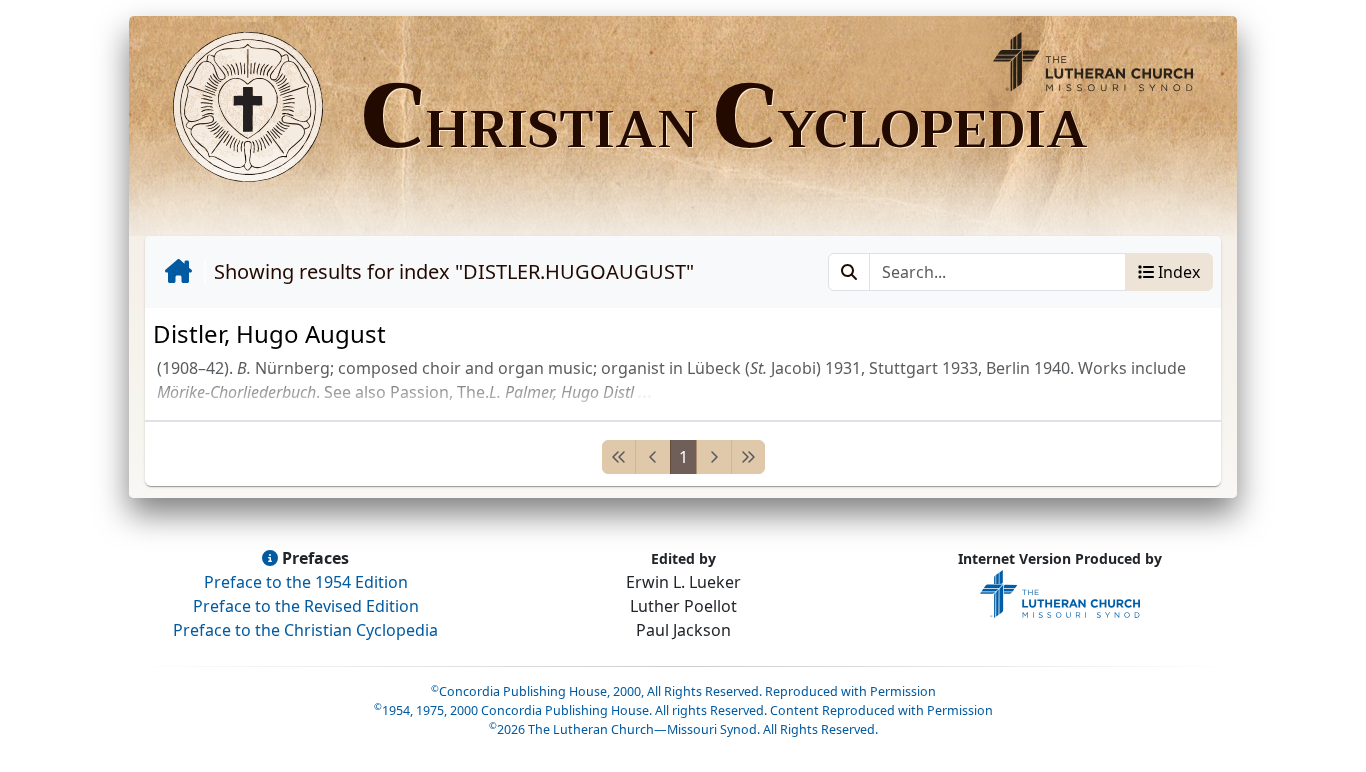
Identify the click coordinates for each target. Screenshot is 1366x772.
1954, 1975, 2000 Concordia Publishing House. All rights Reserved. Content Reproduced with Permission (683, 710)
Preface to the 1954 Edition (306, 582)
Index (1177, 272)
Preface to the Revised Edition (306, 606)
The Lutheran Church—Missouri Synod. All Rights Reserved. (683, 729)
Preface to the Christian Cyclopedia (305, 630)
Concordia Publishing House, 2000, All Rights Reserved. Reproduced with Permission (683, 691)
